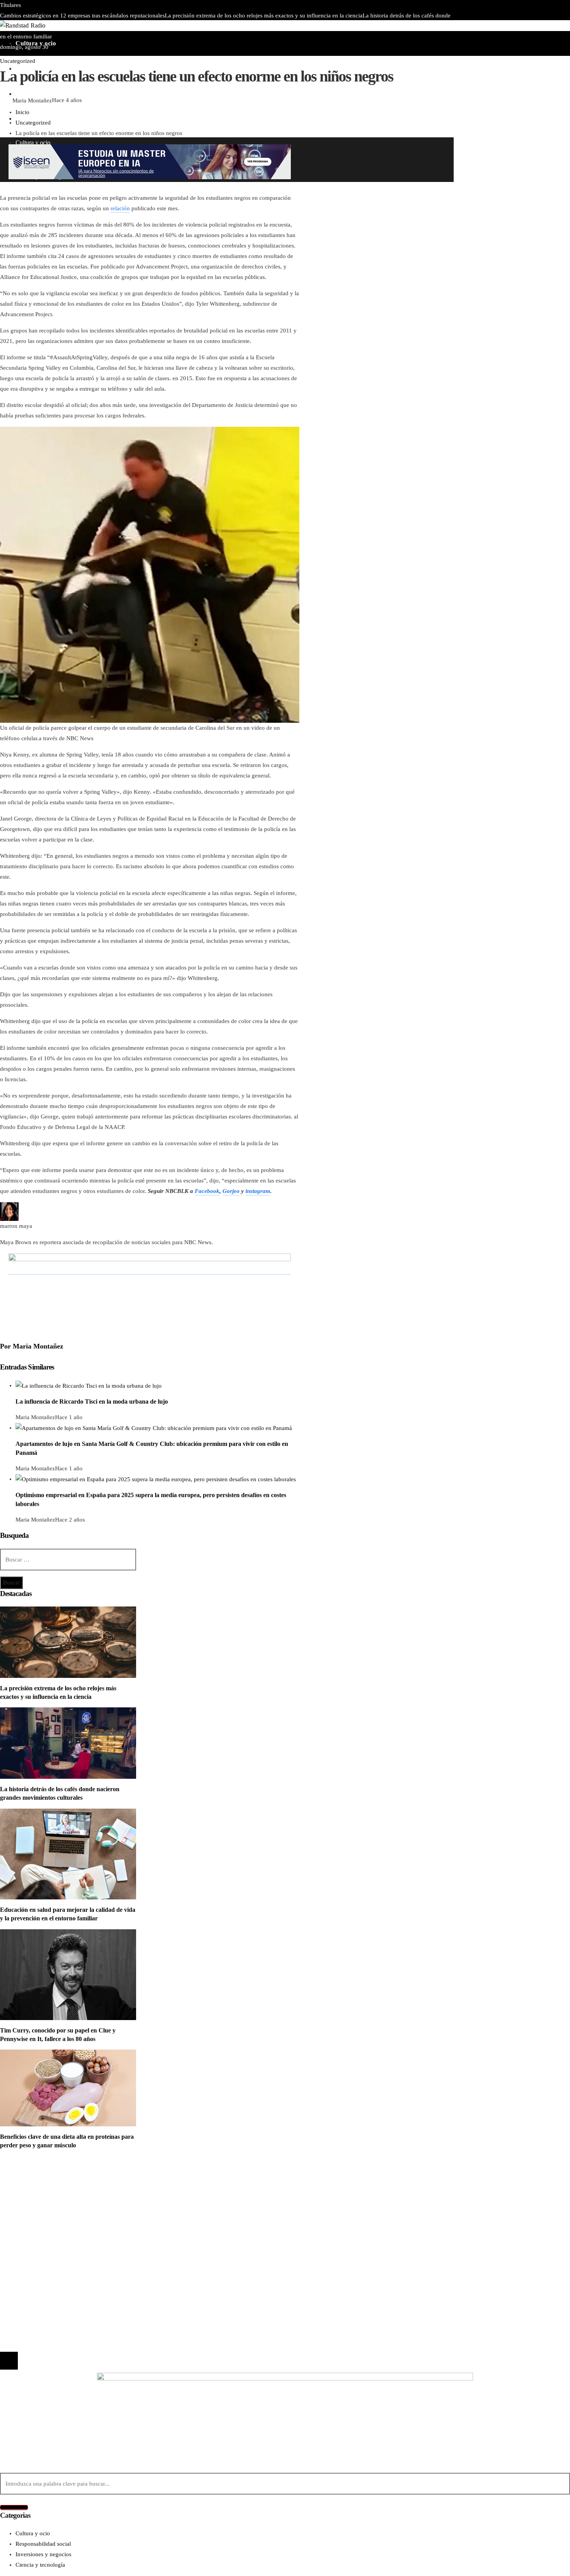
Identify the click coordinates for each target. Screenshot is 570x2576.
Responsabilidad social (43, 2210)
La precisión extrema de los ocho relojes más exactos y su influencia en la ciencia (264, 16)
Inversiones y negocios (43, 2200)
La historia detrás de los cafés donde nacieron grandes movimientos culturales (117, 2260)
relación (120, 208)
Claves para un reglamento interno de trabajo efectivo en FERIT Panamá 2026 (194, 26)
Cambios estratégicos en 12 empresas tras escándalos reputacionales (82, 16)
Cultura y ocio (33, 2189)
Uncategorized (18, 61)
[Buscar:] (68, 1560)
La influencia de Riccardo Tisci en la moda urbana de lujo (92, 1401)
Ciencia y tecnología (40, 2179)
